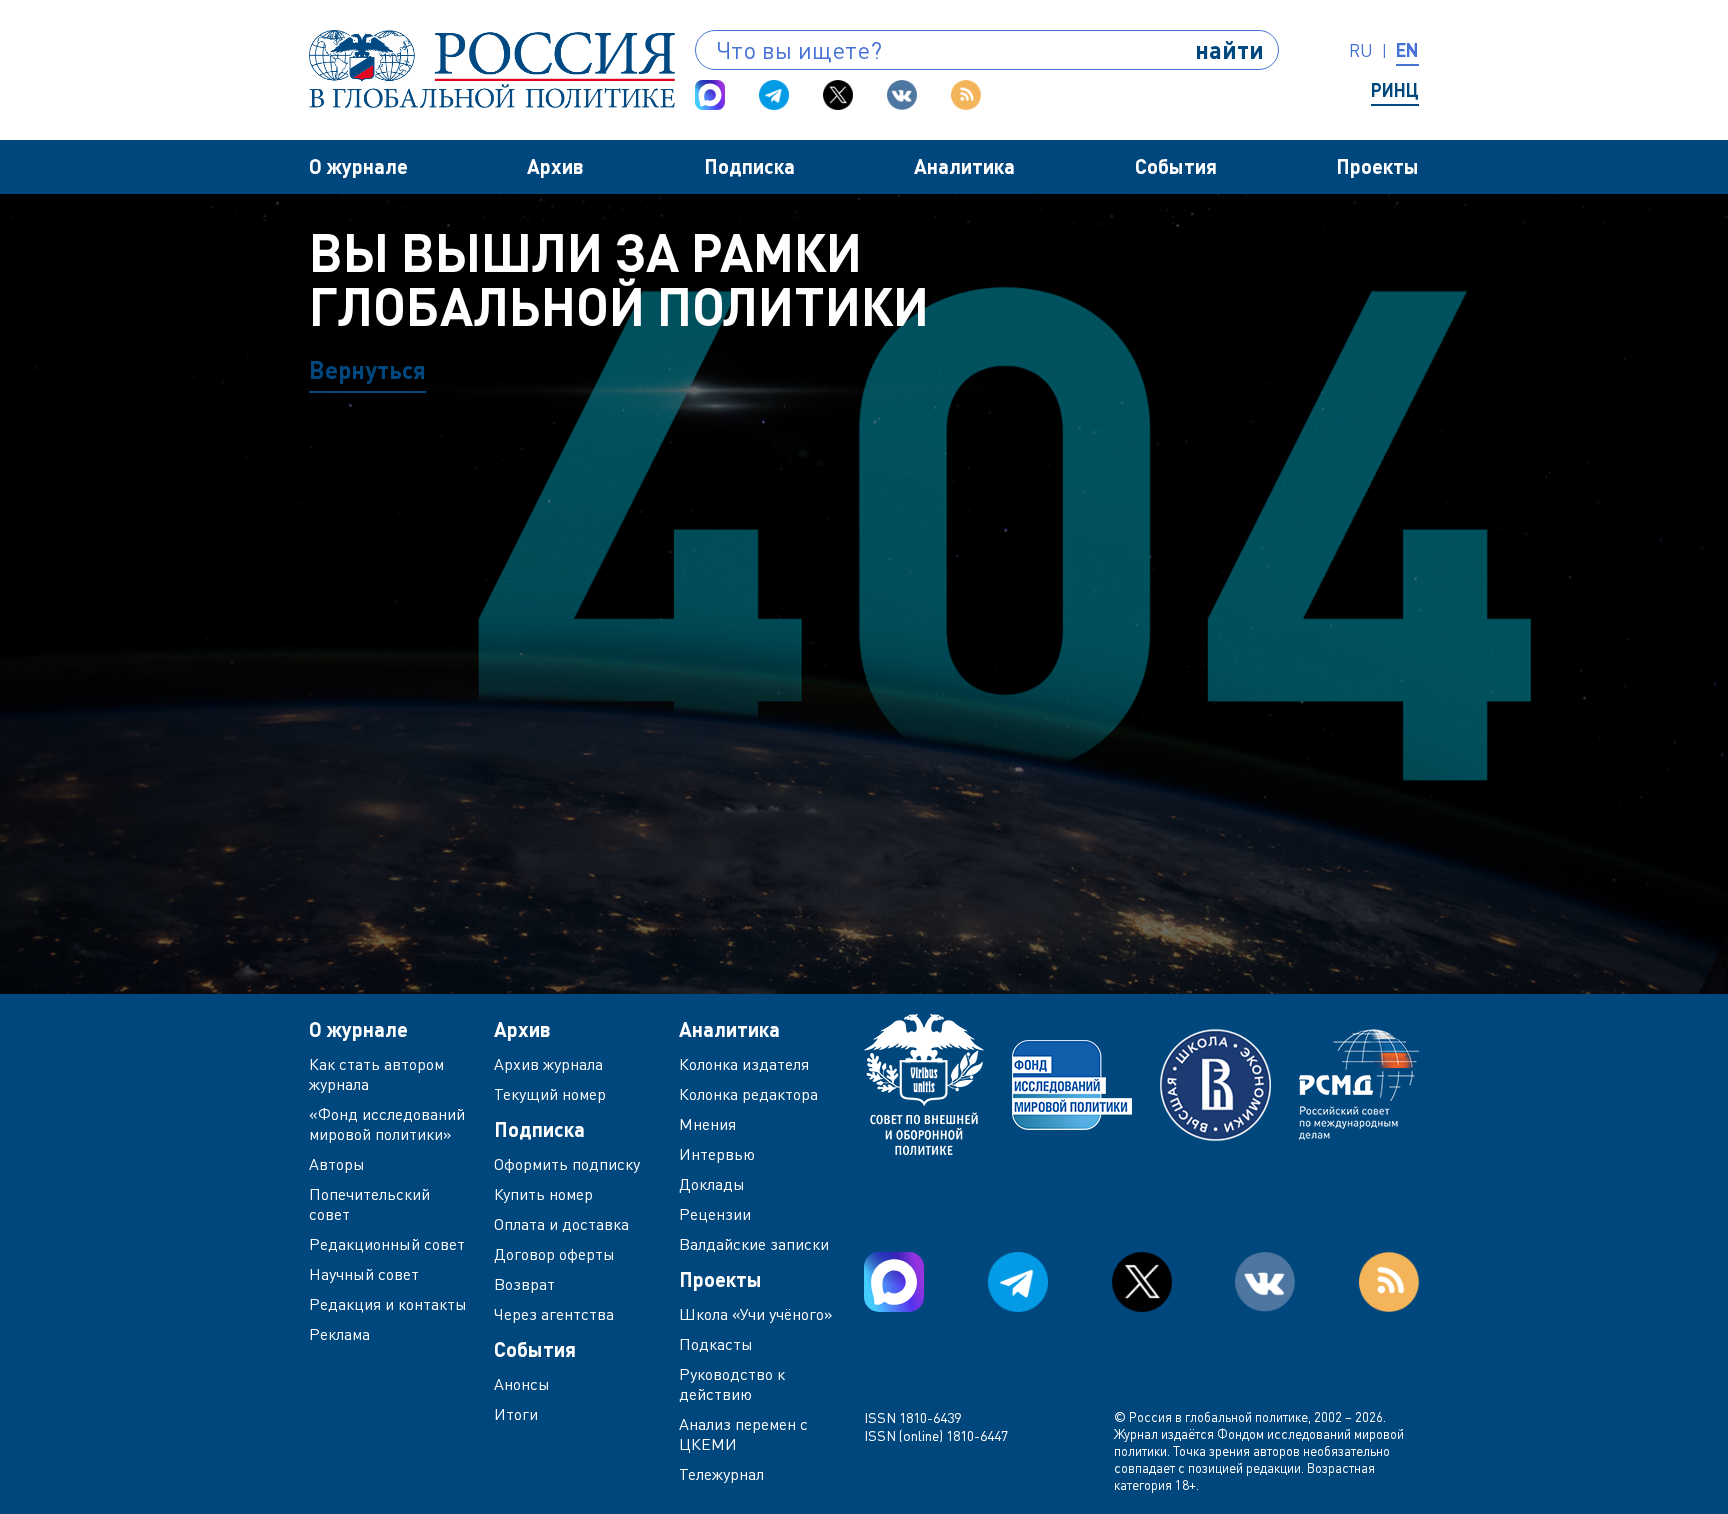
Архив (555, 166)
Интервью (717, 1154)
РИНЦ (1395, 90)
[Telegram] (774, 95)
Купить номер (543, 1194)
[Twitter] (838, 95)
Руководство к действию (732, 1384)
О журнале (358, 166)
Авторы (337, 1164)
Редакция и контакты (388, 1304)
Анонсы (522, 1384)
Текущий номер (550, 1094)
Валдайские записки (754, 1244)
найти (1229, 49)
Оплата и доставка (561, 1224)
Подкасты (716, 1344)
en (1407, 50)
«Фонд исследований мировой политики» (387, 1124)
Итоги (516, 1414)
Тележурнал (721, 1474)
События (1176, 166)
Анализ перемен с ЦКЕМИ (743, 1434)
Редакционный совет (387, 1244)
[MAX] (710, 95)
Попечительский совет (369, 1204)
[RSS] (966, 95)
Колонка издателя (744, 1064)
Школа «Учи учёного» (756, 1314)
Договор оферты (554, 1254)
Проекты (1377, 166)
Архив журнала (548, 1064)
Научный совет (364, 1274)
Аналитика (964, 166)
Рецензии (715, 1214)
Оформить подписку (567, 1164)
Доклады (712, 1184)
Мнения (707, 1124)
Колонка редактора (748, 1094)
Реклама (339, 1334)
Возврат (524, 1284)
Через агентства (554, 1314)
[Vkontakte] (902, 95)
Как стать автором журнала (376, 1074)
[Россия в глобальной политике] (492, 69)
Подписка (749, 166)
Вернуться (367, 369)
